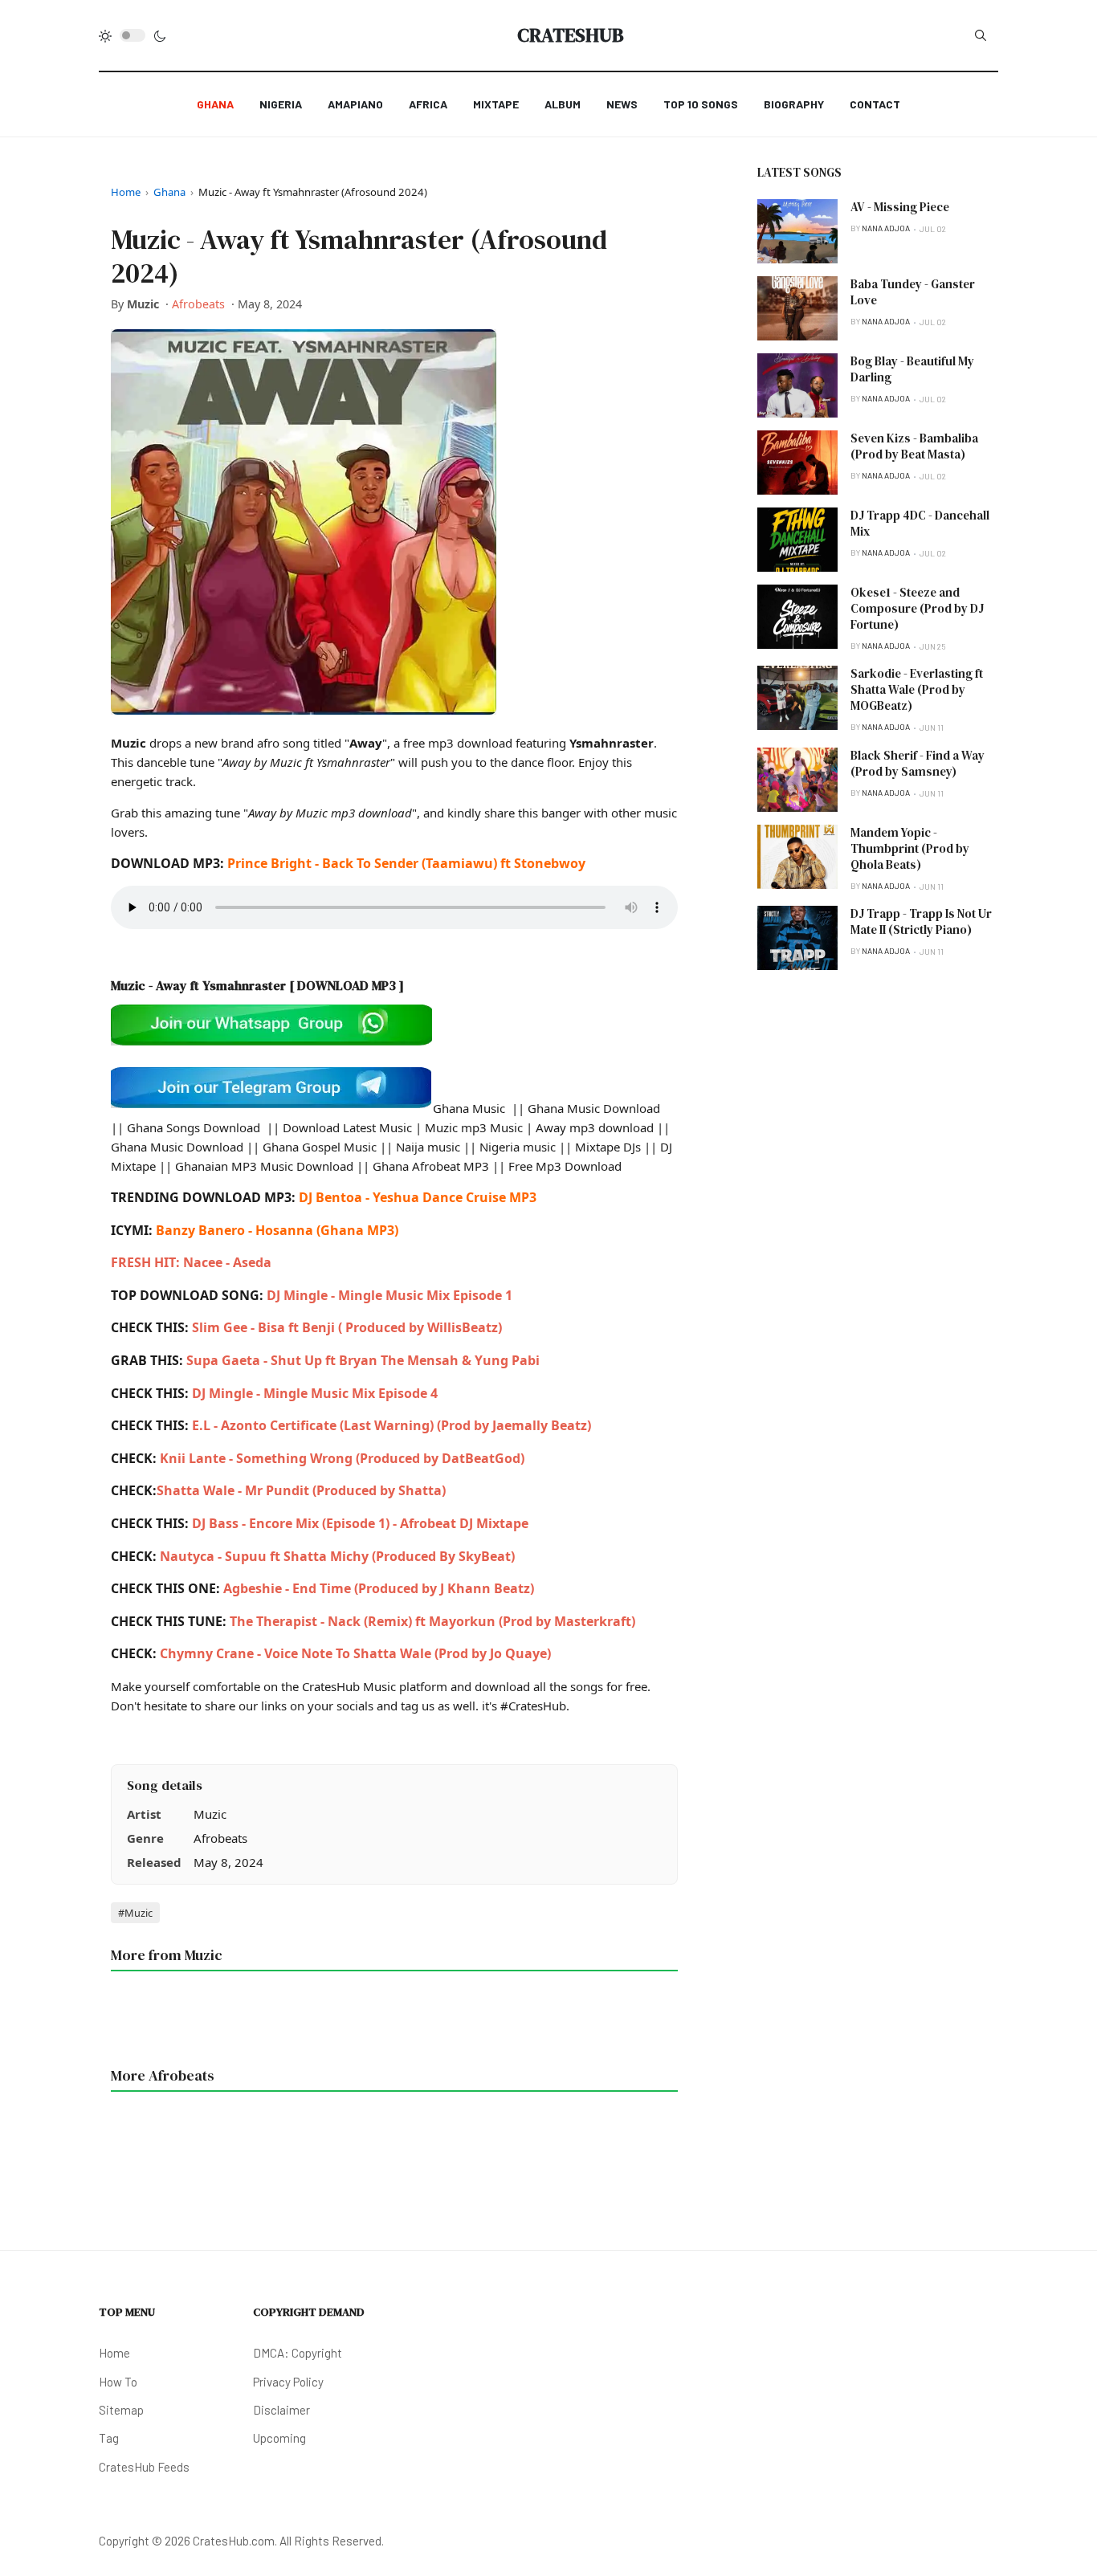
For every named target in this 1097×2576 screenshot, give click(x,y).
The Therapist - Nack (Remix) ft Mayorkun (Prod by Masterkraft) (432, 1621)
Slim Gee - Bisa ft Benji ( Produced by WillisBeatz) (347, 1327)
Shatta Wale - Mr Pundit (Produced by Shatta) (301, 1490)
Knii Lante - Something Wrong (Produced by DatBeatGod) (341, 1458)
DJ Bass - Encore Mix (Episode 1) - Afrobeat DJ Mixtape (360, 1523)
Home (126, 192)
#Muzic (135, 1913)
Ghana (169, 192)
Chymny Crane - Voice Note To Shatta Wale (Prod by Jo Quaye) (355, 1653)
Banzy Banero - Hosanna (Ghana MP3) (277, 1230)
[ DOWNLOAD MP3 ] (347, 985)
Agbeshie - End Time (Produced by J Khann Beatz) (379, 1588)
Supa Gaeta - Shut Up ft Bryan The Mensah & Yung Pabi (363, 1360)
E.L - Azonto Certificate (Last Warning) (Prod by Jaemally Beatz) (391, 1425)
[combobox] (981, 35)
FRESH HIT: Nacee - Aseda (191, 1262)
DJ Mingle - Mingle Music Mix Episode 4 (315, 1393)
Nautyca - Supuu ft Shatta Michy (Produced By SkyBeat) (337, 1556)
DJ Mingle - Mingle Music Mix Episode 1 (389, 1295)
